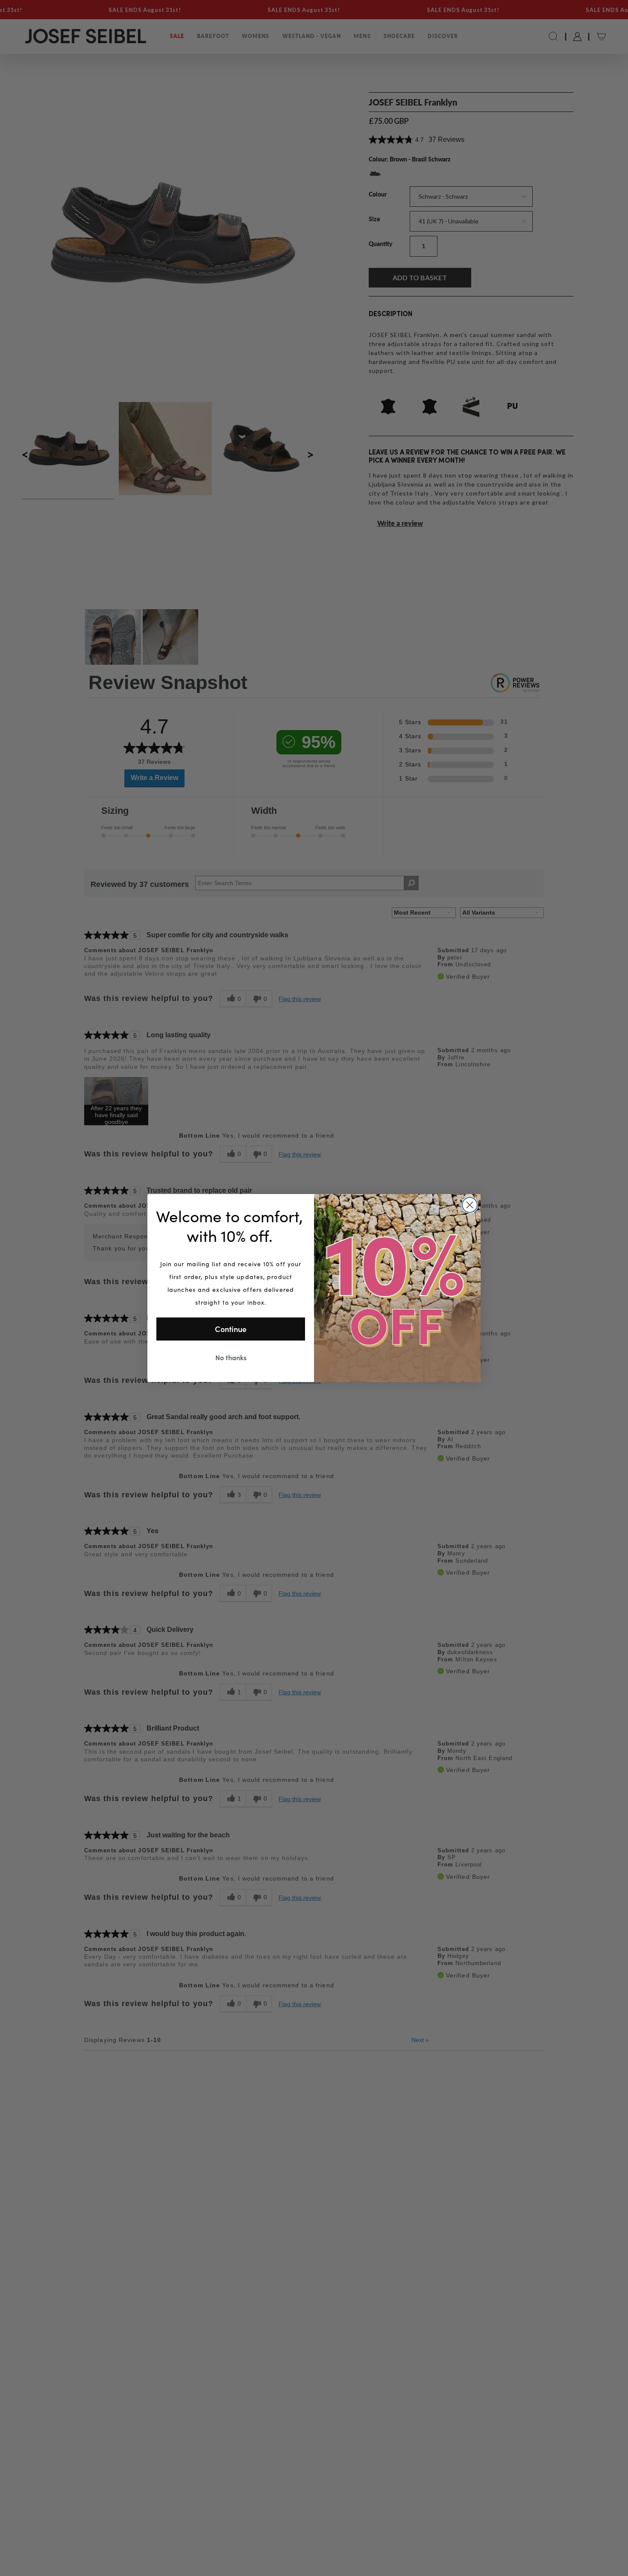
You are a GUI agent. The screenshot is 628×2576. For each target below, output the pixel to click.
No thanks (231, 1357)
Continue (231, 1329)
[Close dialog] (470, 1205)
